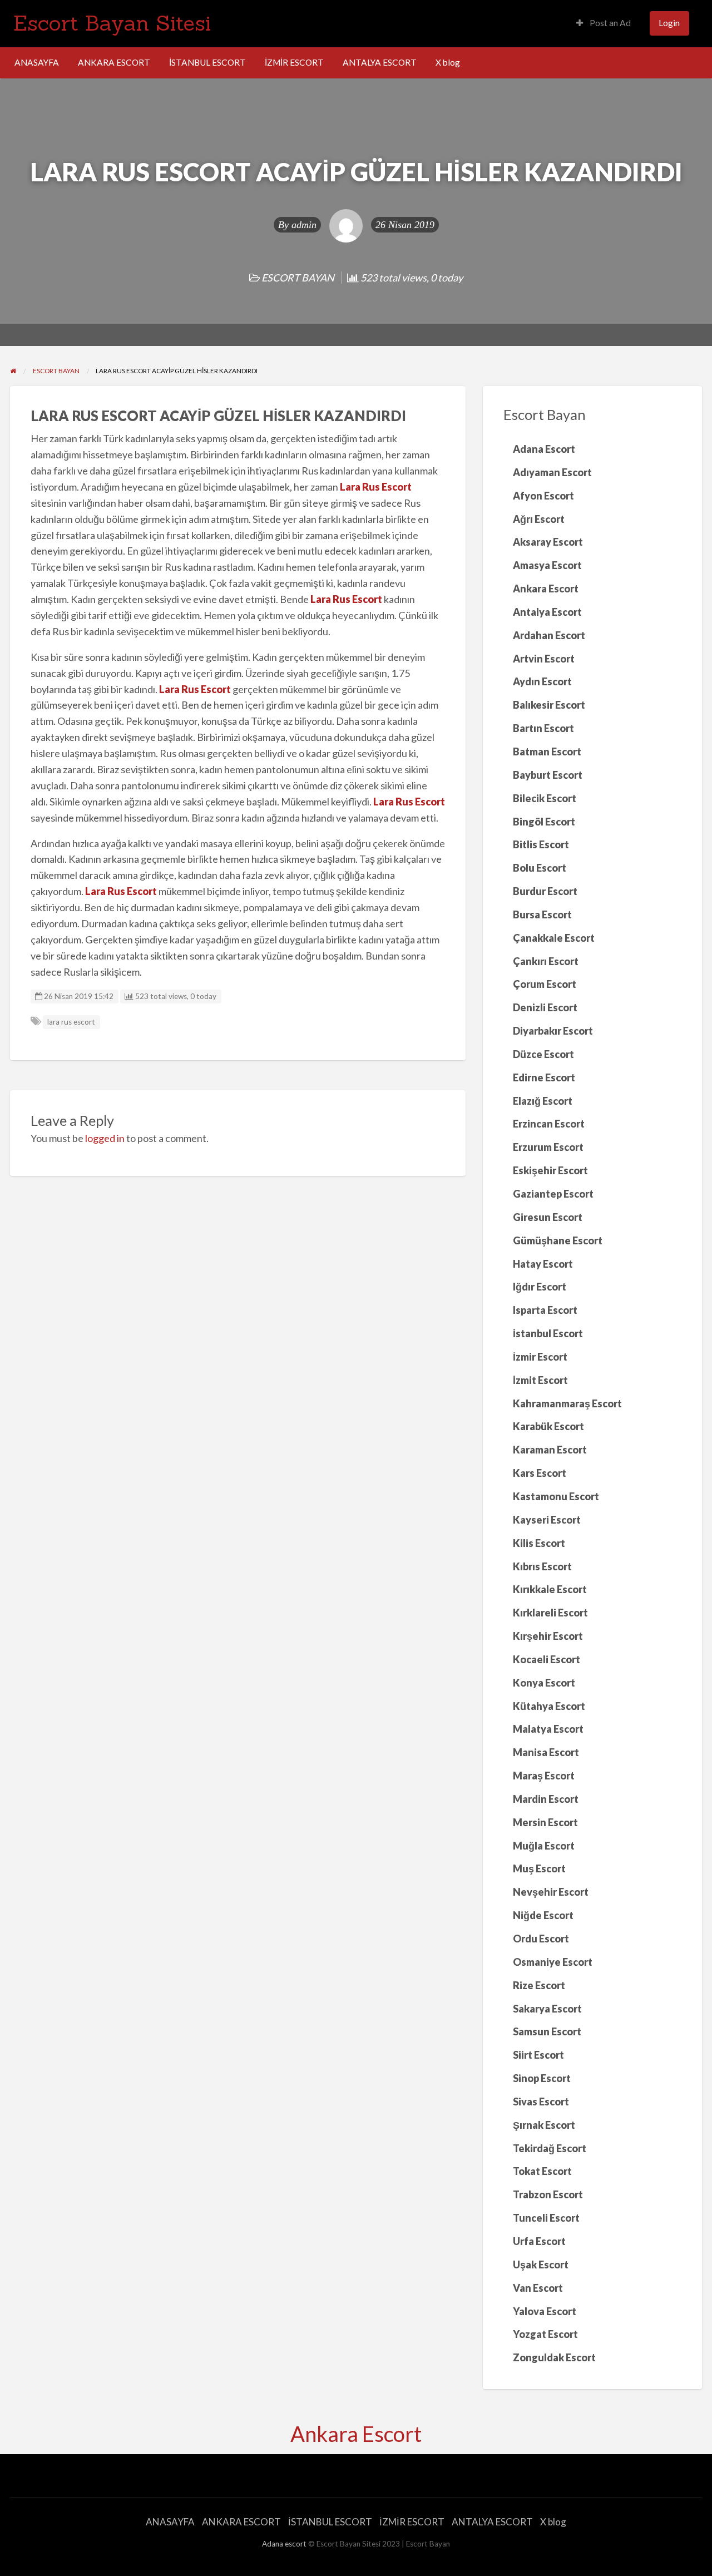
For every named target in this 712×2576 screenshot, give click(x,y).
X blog (448, 62)
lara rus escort (71, 1022)
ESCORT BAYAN (298, 278)
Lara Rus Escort (376, 487)
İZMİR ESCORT (294, 62)
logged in (105, 1138)
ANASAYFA (37, 62)
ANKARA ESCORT (114, 62)
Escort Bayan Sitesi (112, 23)
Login (669, 23)
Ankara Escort (356, 2434)
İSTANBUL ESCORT (207, 62)
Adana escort (284, 2544)
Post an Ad (609, 23)
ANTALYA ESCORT (380, 62)
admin (304, 225)
